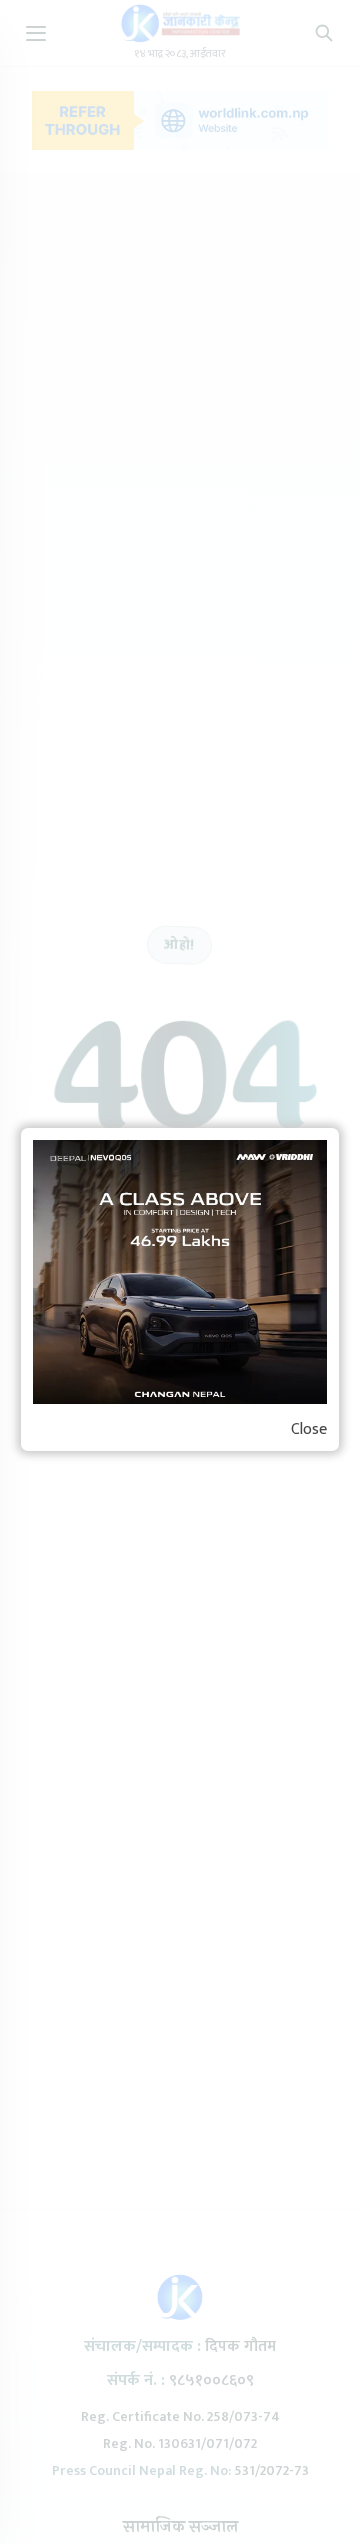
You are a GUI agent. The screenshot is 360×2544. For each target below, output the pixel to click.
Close (309, 1430)
